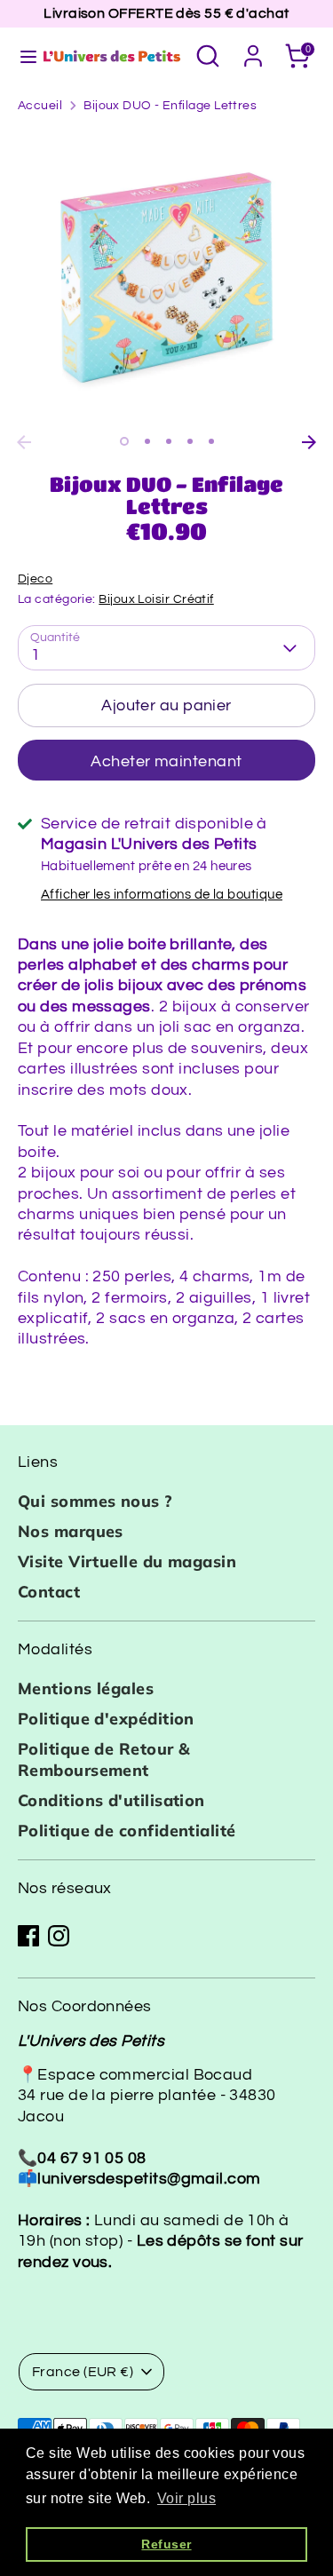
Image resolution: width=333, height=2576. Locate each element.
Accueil (40, 106)
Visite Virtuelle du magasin (127, 1561)
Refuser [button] (166, 2544)
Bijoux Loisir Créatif (156, 599)
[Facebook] (28, 1936)
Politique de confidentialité (127, 1831)
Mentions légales (86, 1688)
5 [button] (211, 441)
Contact (49, 1592)
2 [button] (147, 441)
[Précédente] (24, 442)
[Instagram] (59, 1936)
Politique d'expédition (106, 1719)
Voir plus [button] (186, 2498)
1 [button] (124, 441)
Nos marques (71, 1531)
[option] (166, 277)
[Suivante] (309, 442)
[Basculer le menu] (20, 55)
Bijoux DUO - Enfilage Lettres (170, 106)
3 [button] (169, 441)
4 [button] (190, 441)
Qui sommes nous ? (95, 1501)
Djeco (35, 579)
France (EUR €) (83, 2372)
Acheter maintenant (166, 761)
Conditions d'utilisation (111, 1800)
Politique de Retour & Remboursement (104, 1759)
